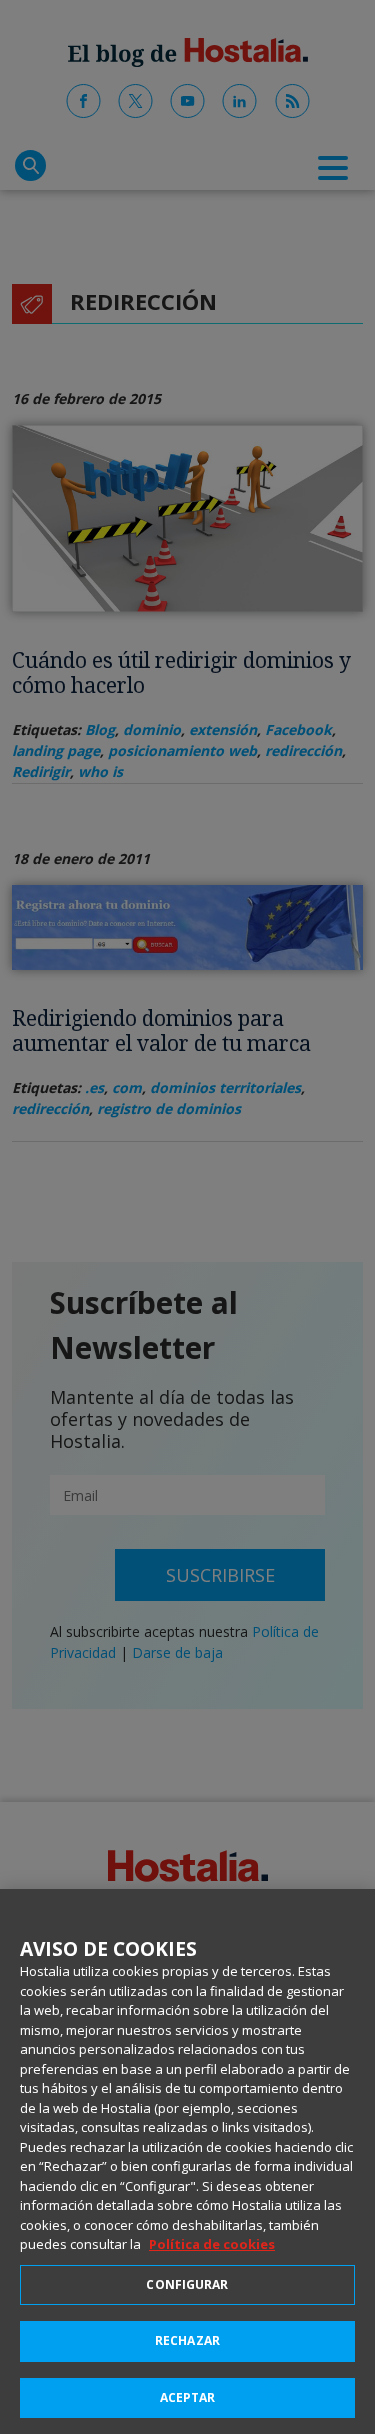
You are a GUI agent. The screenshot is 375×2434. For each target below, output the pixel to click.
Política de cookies (212, 2244)
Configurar (187, 2284)
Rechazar (187, 2340)
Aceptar (188, 2397)
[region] (187, 2161)
